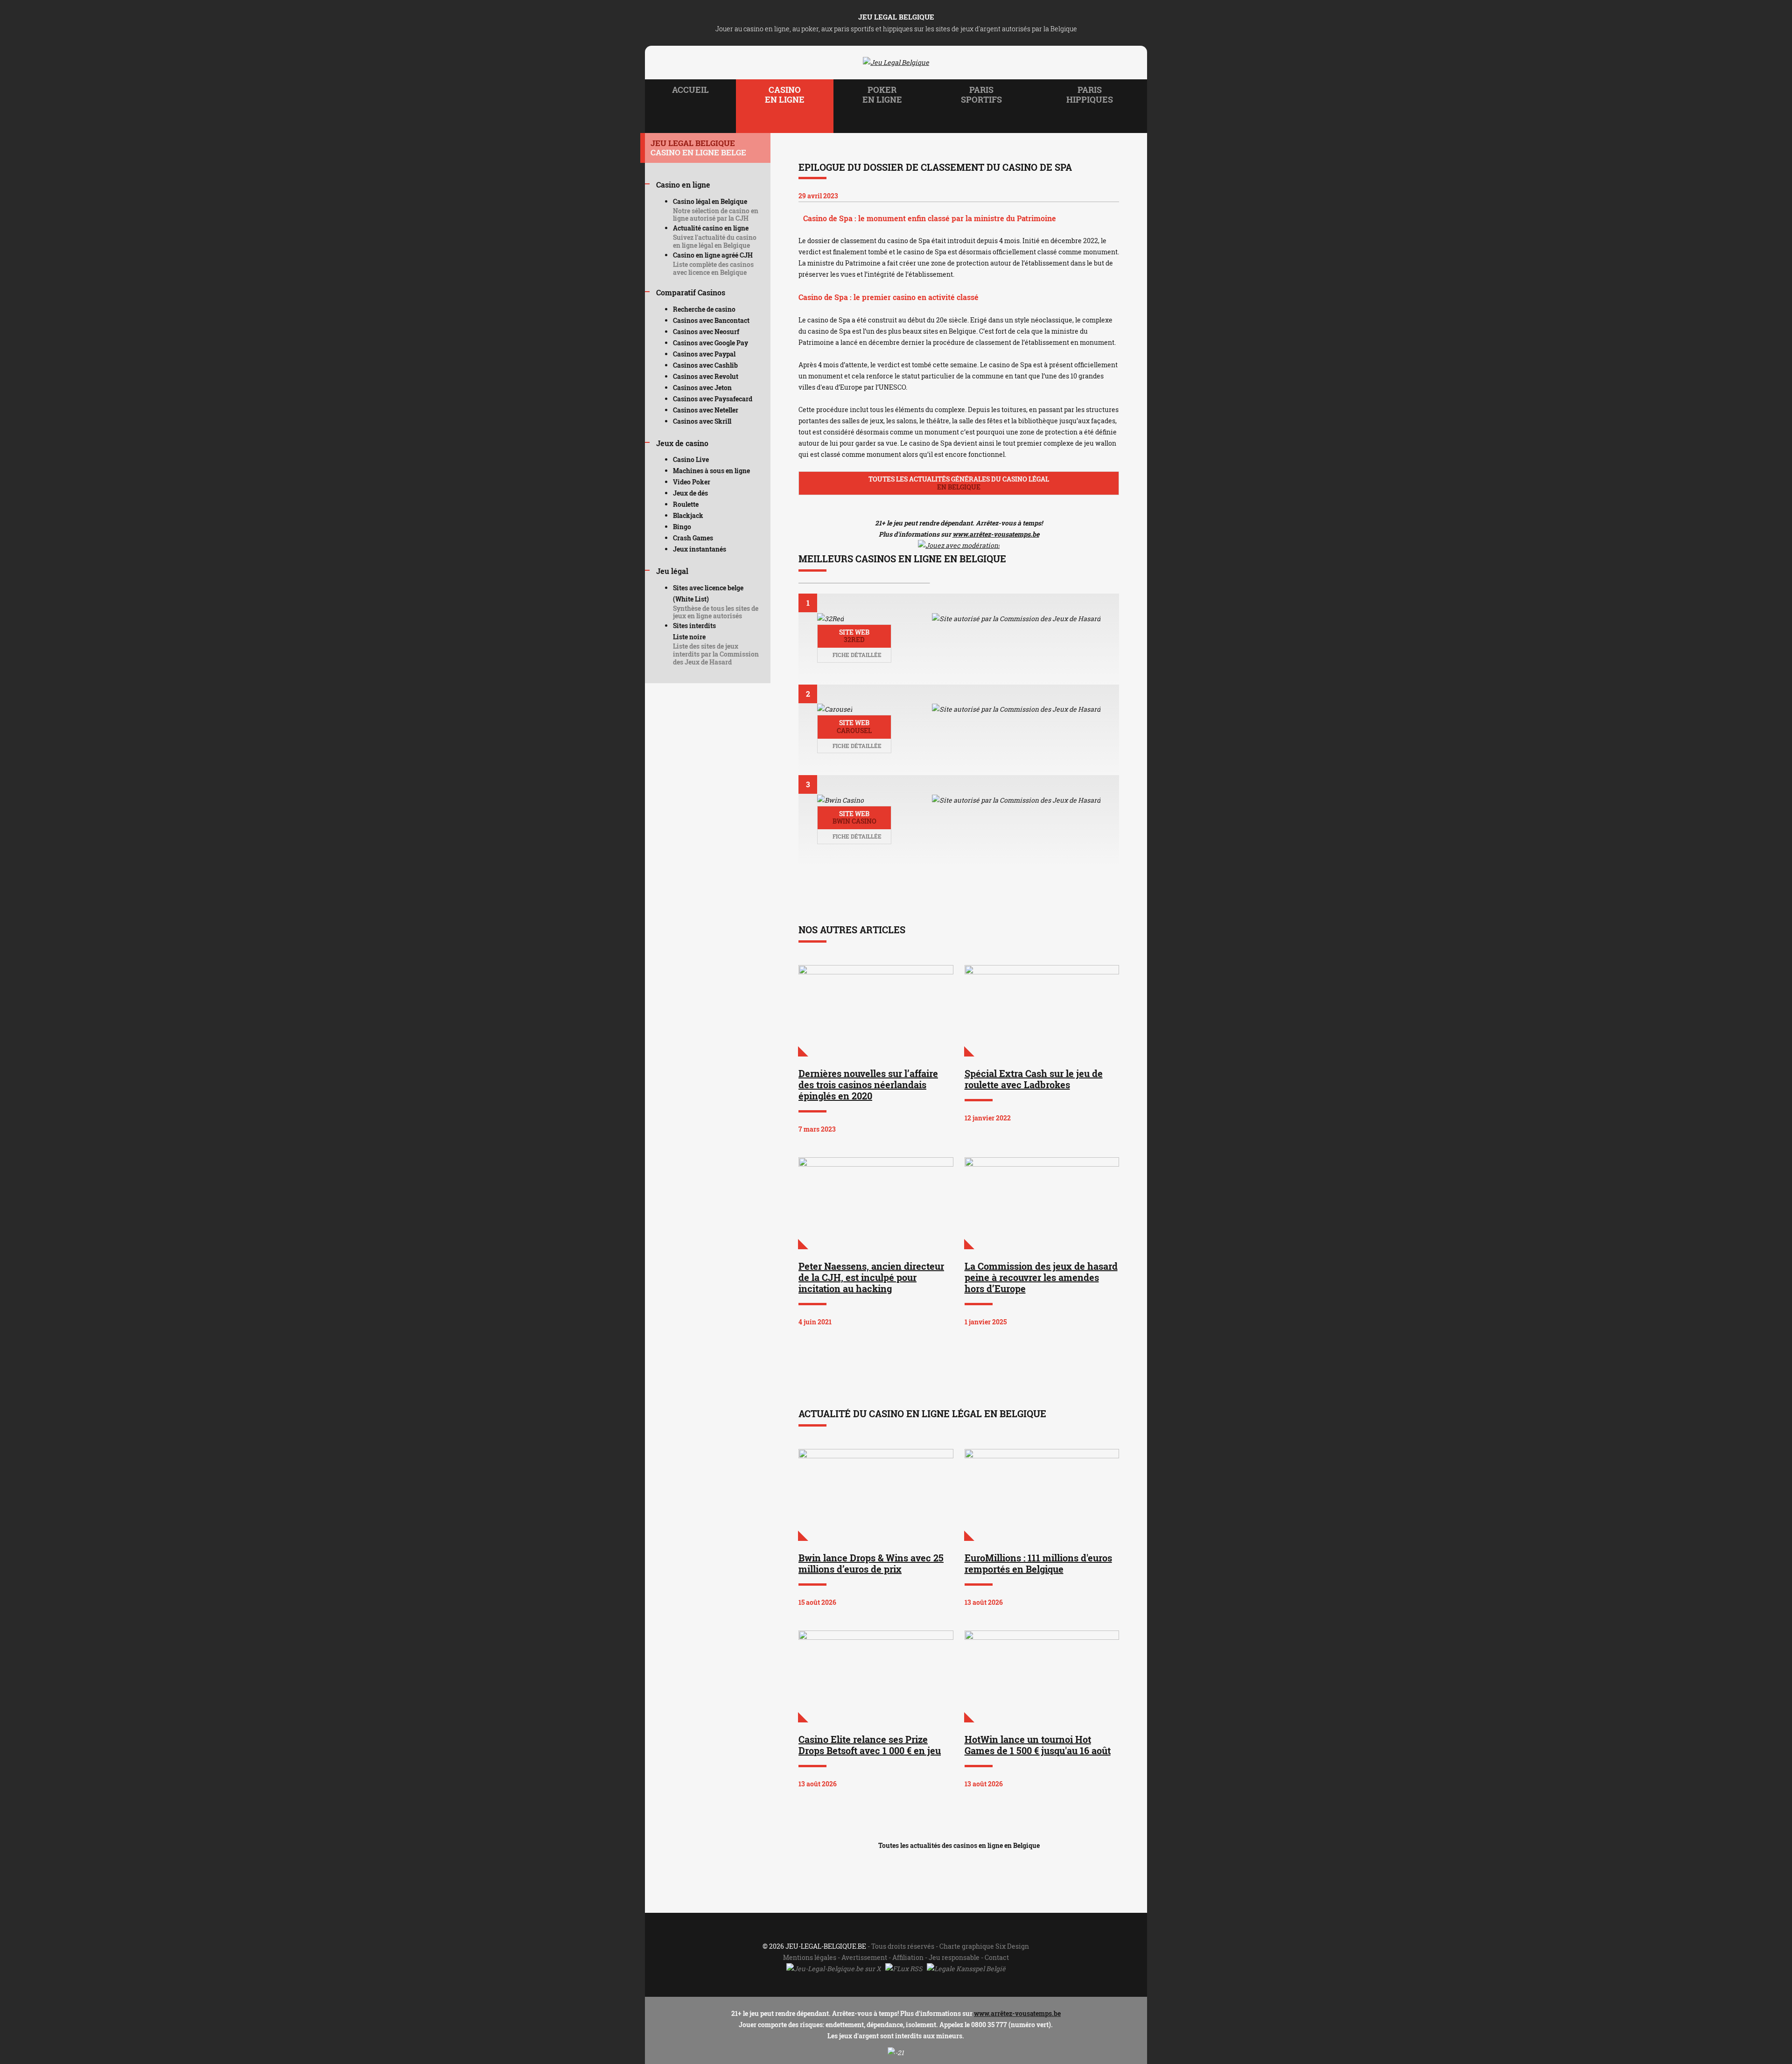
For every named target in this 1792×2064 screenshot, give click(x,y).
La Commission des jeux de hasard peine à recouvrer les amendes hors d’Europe (1041, 1277)
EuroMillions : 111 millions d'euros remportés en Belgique (1038, 1563)
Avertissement (864, 1957)
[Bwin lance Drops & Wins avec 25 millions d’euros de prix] (876, 1495)
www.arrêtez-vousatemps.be (996, 534)
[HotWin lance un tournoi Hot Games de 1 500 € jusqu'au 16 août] (1042, 1676)
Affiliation (908, 1957)
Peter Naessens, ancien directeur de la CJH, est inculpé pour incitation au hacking (871, 1277)
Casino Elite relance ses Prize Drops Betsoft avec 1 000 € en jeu (870, 1745)
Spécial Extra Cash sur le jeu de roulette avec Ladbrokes (1034, 1079)
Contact (997, 1957)
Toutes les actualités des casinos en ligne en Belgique (959, 1845)
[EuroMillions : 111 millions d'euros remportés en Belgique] (1042, 1495)
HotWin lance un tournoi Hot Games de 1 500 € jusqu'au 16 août (1038, 1745)
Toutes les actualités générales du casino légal (959, 483)
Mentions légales (810, 1957)
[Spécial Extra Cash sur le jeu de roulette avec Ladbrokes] (1042, 1011)
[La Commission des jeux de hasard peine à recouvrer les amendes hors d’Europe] (1042, 1203)
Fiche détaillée (856, 655)
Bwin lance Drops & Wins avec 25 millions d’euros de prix (871, 1563)
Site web (854, 636)
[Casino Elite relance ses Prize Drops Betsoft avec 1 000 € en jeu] (876, 1676)
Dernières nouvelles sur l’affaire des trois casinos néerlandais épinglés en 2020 (868, 1084)
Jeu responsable (954, 1957)
